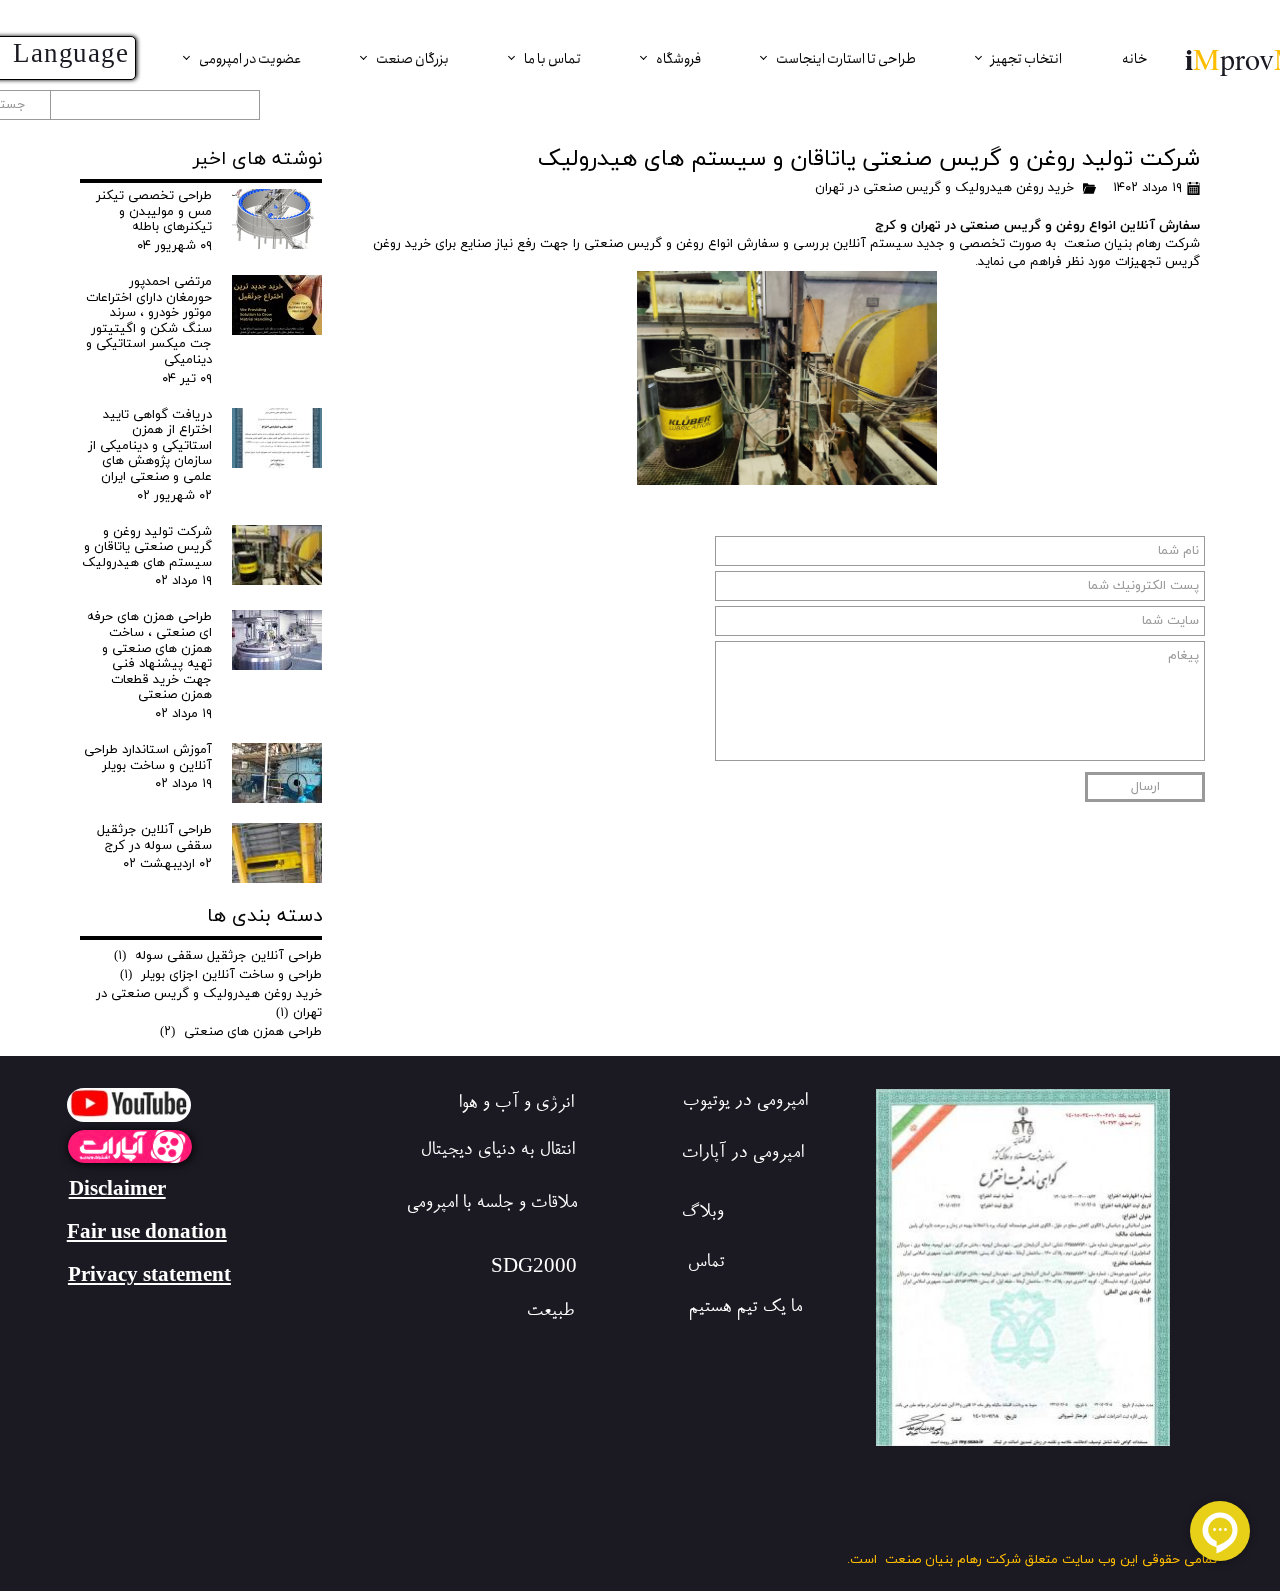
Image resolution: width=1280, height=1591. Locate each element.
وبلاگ (702, 1213)
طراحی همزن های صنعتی (241, 1032)
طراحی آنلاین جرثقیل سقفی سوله (218, 956)
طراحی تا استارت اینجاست (846, 59)
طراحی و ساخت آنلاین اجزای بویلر (221, 975)
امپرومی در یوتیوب (744, 1102)
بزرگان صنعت (412, 59)
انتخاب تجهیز (1026, 59)
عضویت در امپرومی (250, 59)
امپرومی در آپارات (742, 1154)
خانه (1135, 59)
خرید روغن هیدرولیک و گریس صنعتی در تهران (944, 188)
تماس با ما (552, 59)
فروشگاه (678, 59)
